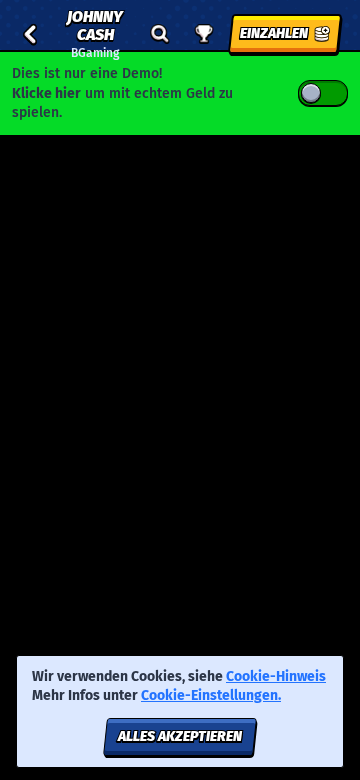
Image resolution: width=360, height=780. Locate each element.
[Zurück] (30, 34)
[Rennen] (204, 34)
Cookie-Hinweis (276, 676)
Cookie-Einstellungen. (211, 696)
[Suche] (160, 34)
